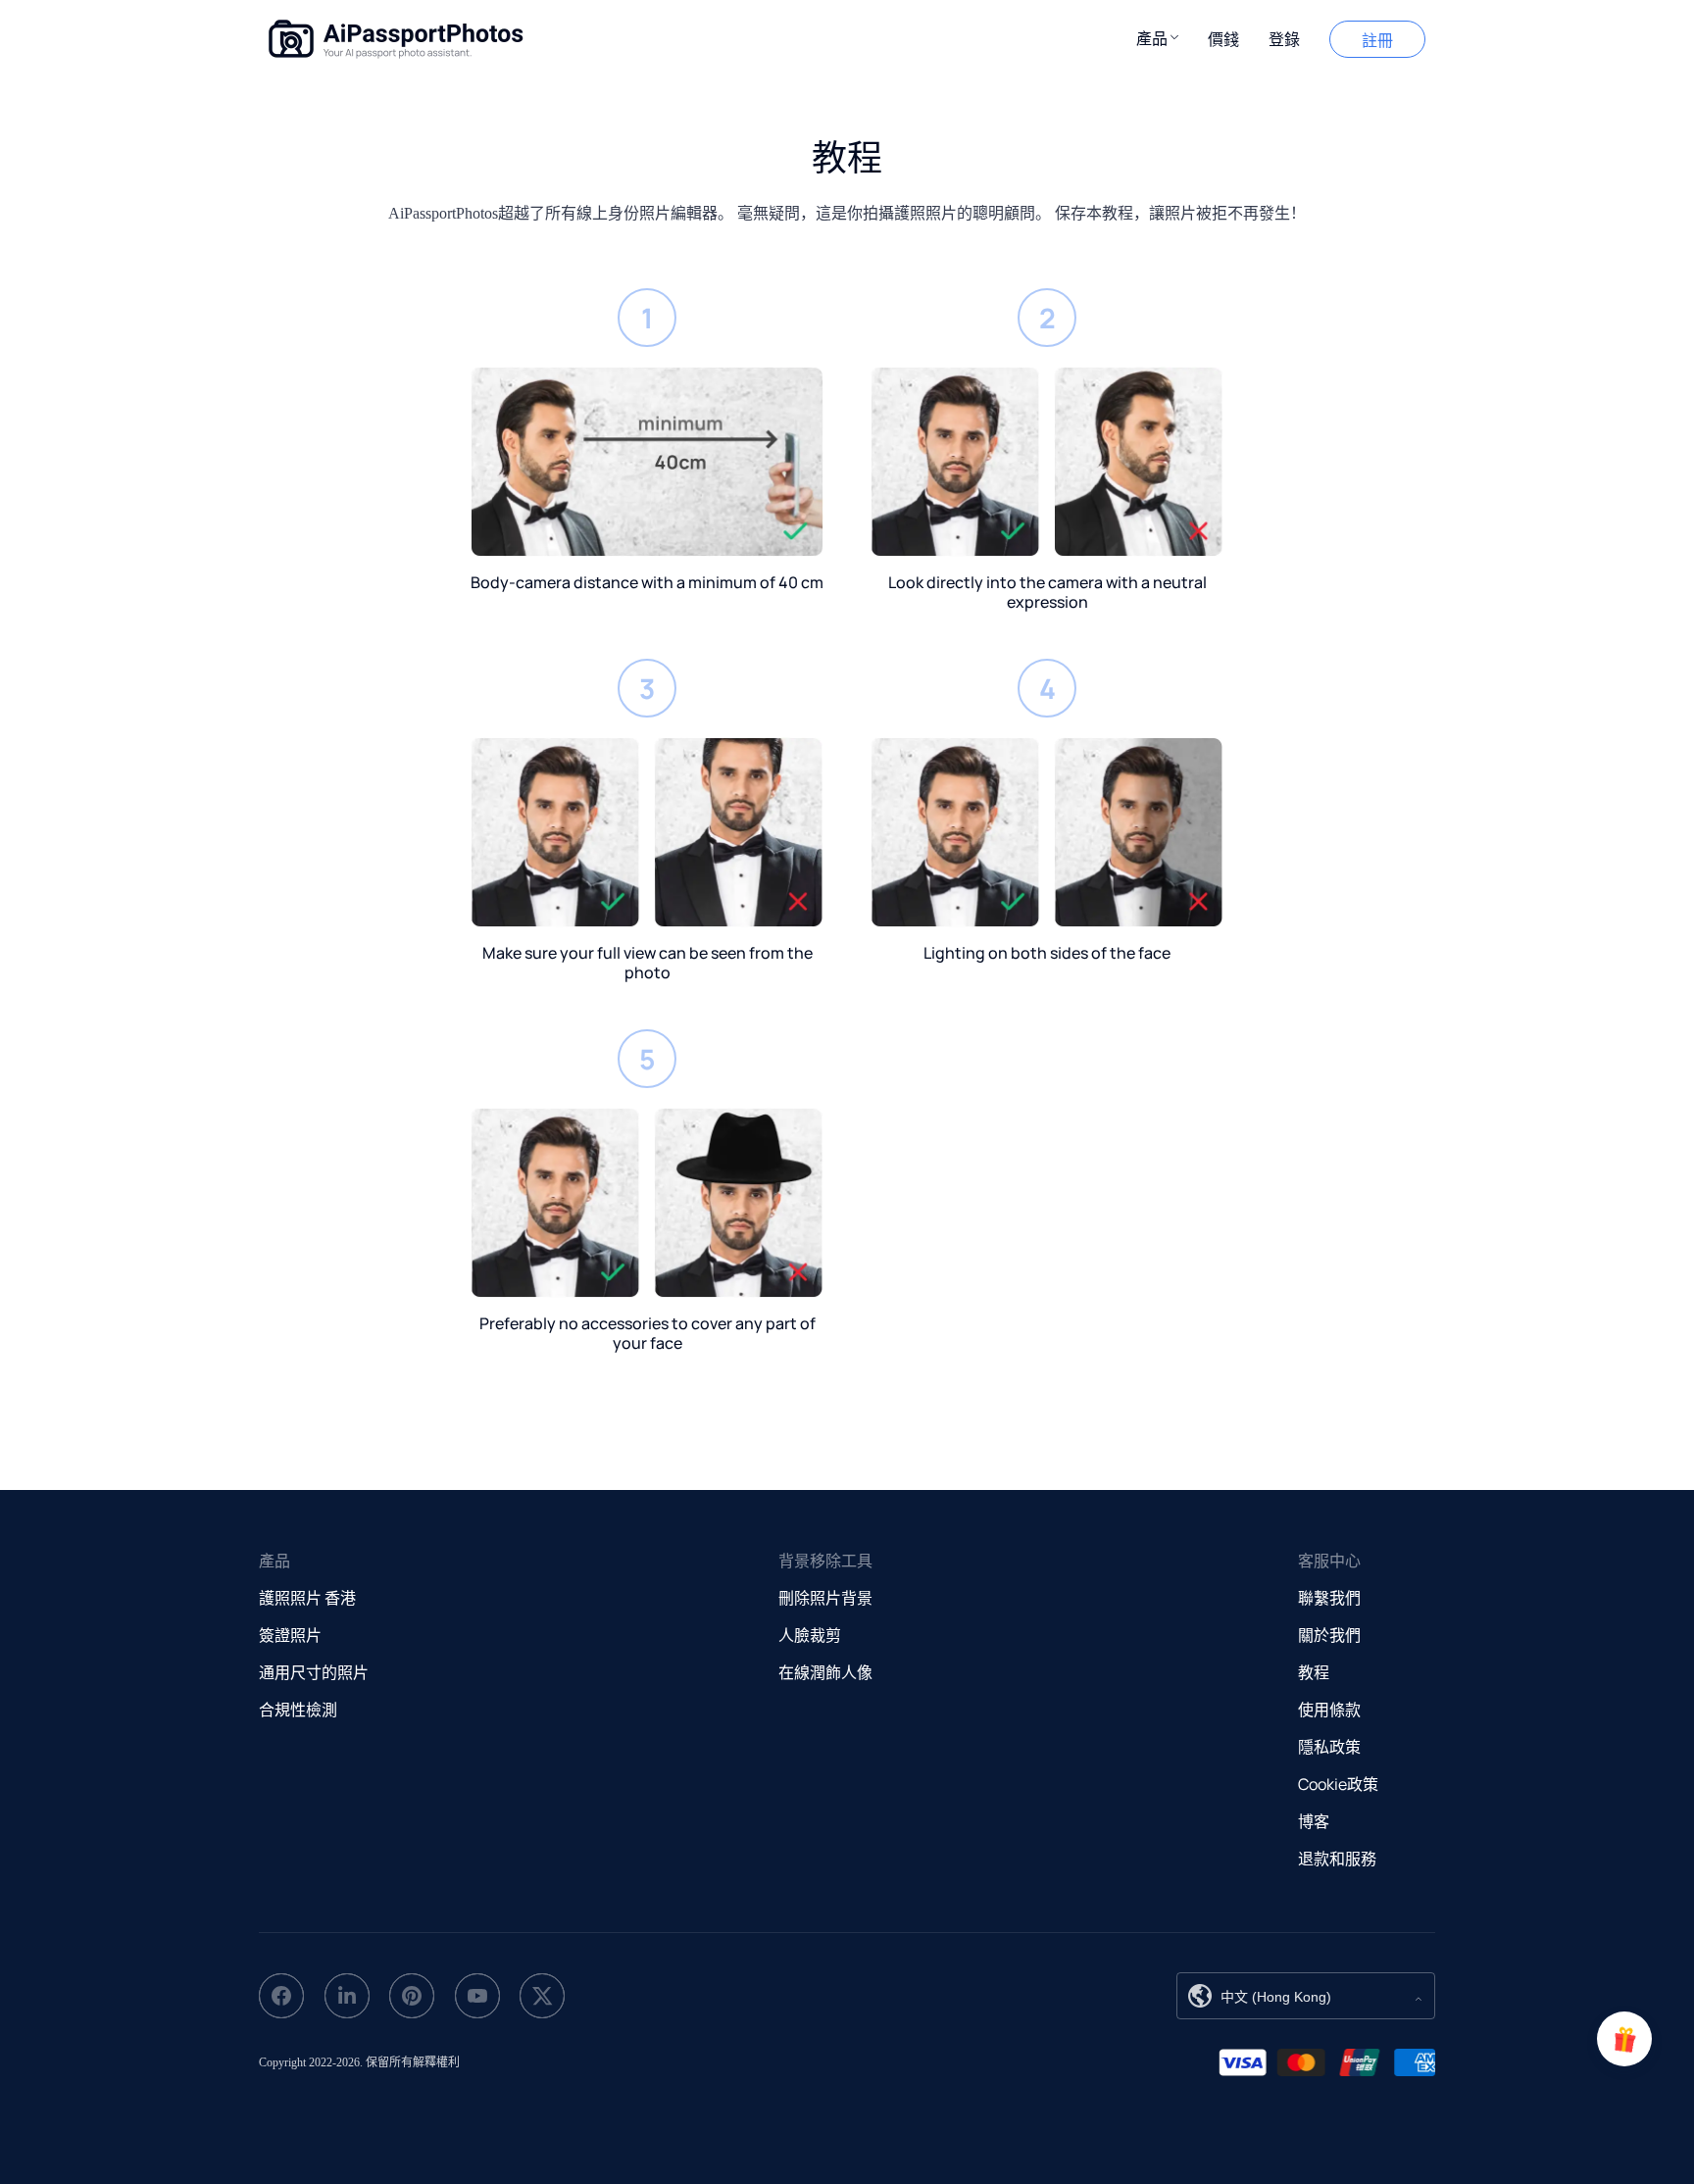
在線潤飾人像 (825, 1672)
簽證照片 (290, 1635)
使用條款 (1329, 1710)
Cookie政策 (1338, 1784)
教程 (1314, 1672)
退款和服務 (1337, 1859)
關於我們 (1329, 1635)
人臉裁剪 (810, 1635)
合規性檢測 (298, 1710)
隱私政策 (1329, 1747)
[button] (1157, 37)
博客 (1314, 1821)
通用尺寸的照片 (314, 1672)
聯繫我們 (1329, 1598)
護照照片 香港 (307, 1598)
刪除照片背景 (825, 1598)
